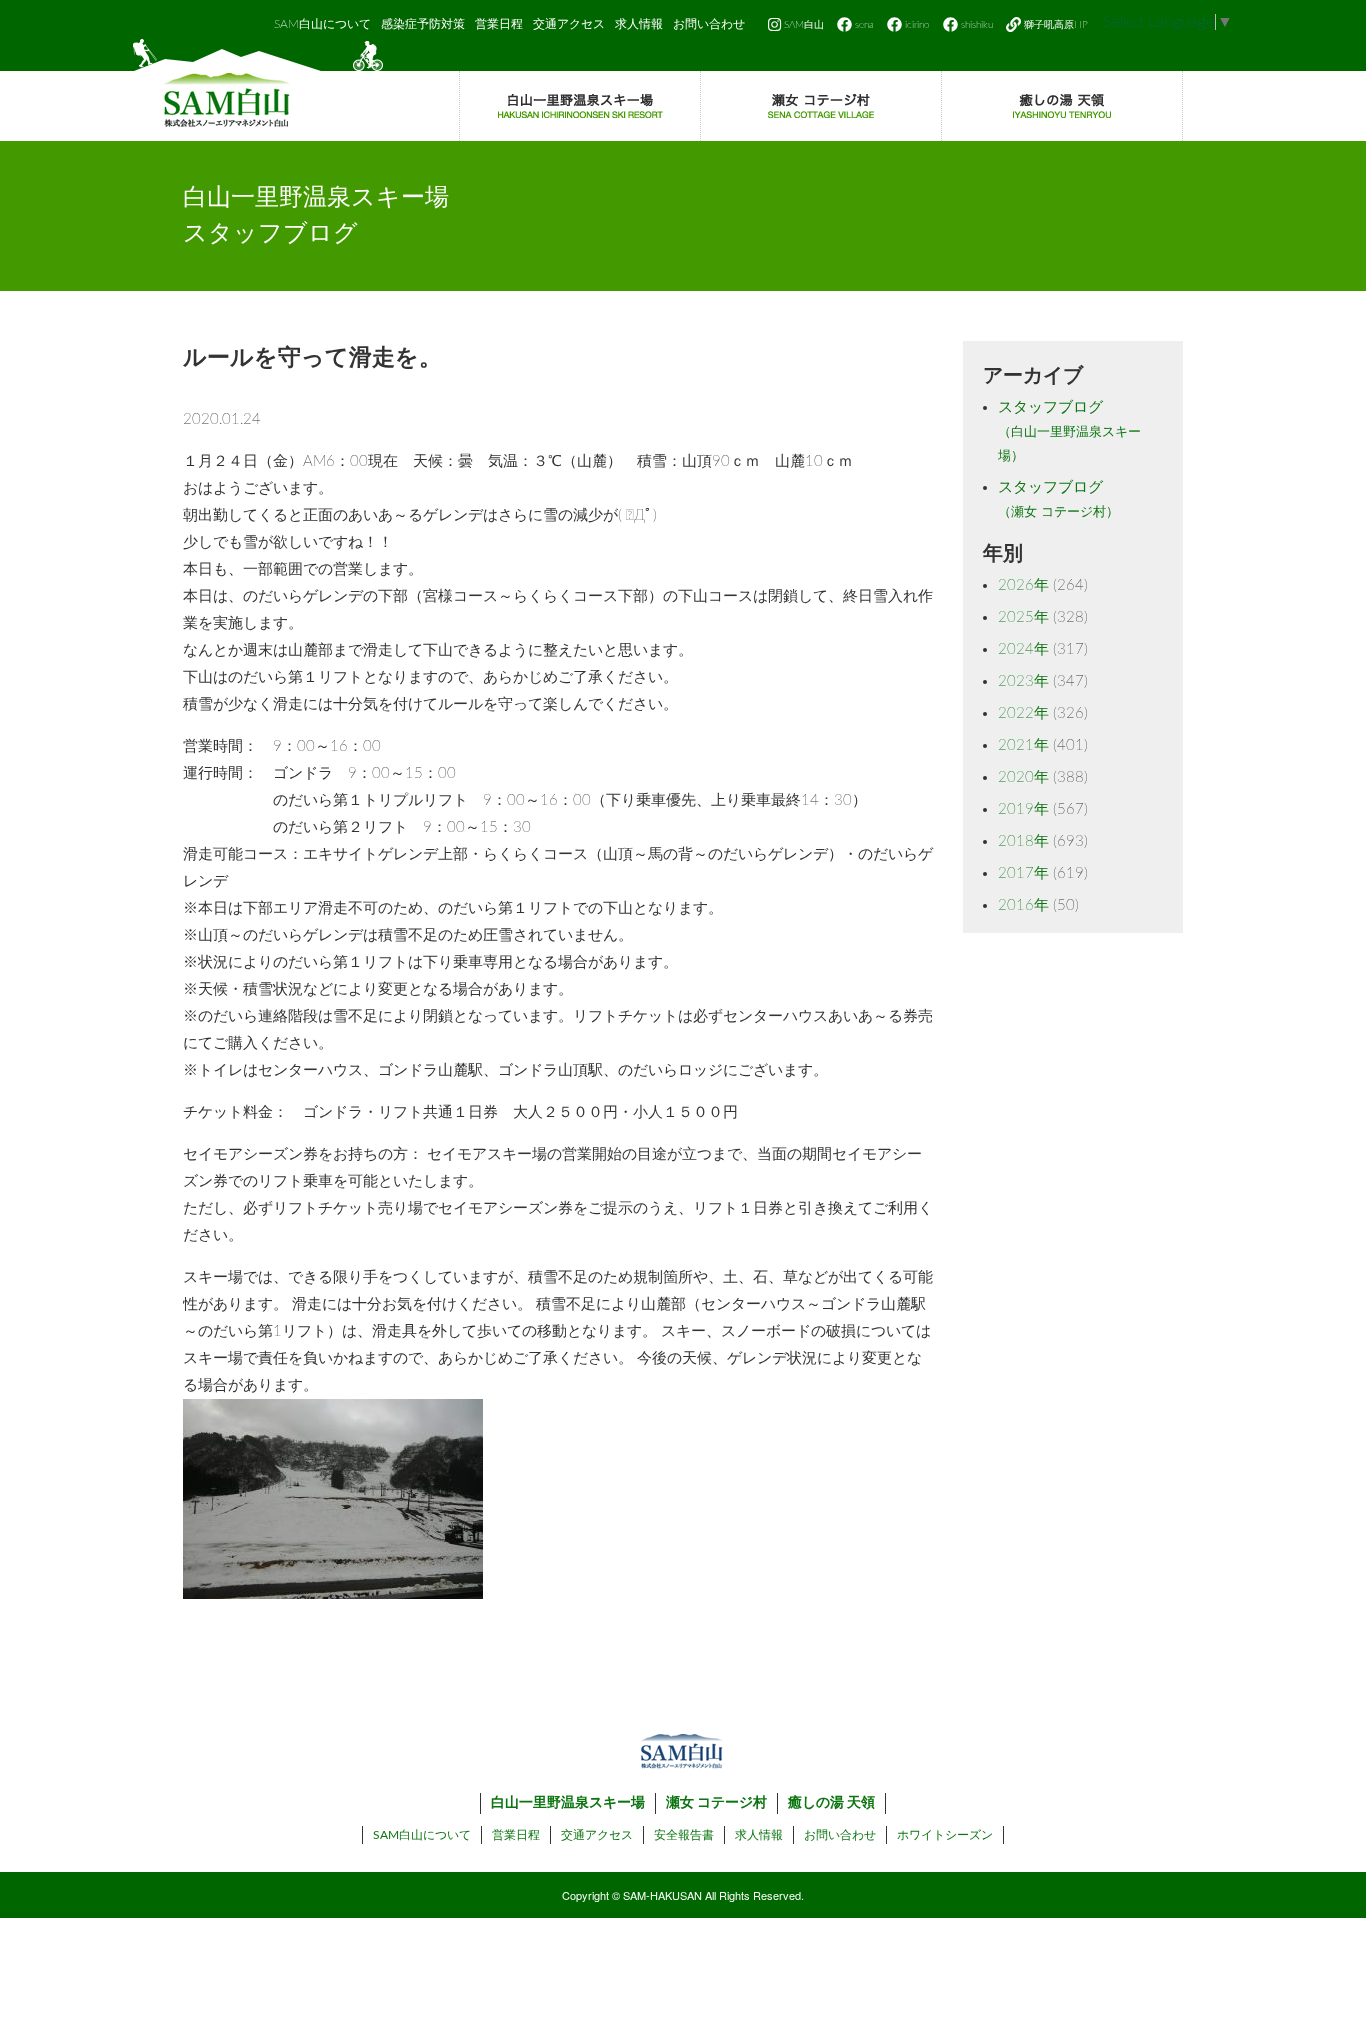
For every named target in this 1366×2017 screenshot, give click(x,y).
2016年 (1023, 905)
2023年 (1023, 681)
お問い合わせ (709, 24)
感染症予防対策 (423, 24)
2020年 (1023, 777)
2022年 (1023, 713)
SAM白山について (322, 24)
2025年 (1023, 617)
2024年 (1023, 649)
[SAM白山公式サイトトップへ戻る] (258, 90)
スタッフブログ (1069, 431)
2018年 (1023, 841)
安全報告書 (684, 1835)
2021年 (1023, 745)
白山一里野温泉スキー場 (568, 1803)
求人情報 (639, 24)
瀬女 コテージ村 (716, 1803)
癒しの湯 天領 (831, 1803)
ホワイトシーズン (945, 1835)
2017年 (1023, 873)
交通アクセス (569, 24)
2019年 (1023, 809)
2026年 (1023, 585)
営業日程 (499, 24)
